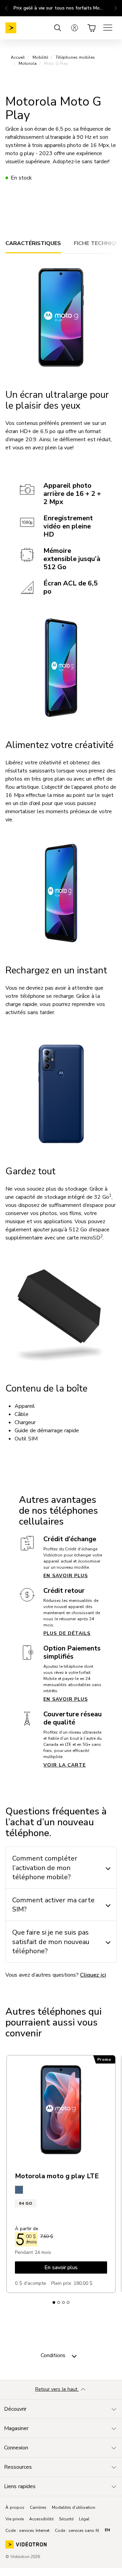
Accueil (18, 57)
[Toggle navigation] (74, 2355)
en (107, 2530)
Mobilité (40, 57)
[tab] (33, 243)
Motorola (28, 63)
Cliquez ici (93, 1975)
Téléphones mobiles (75, 57)
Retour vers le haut (57, 2389)
